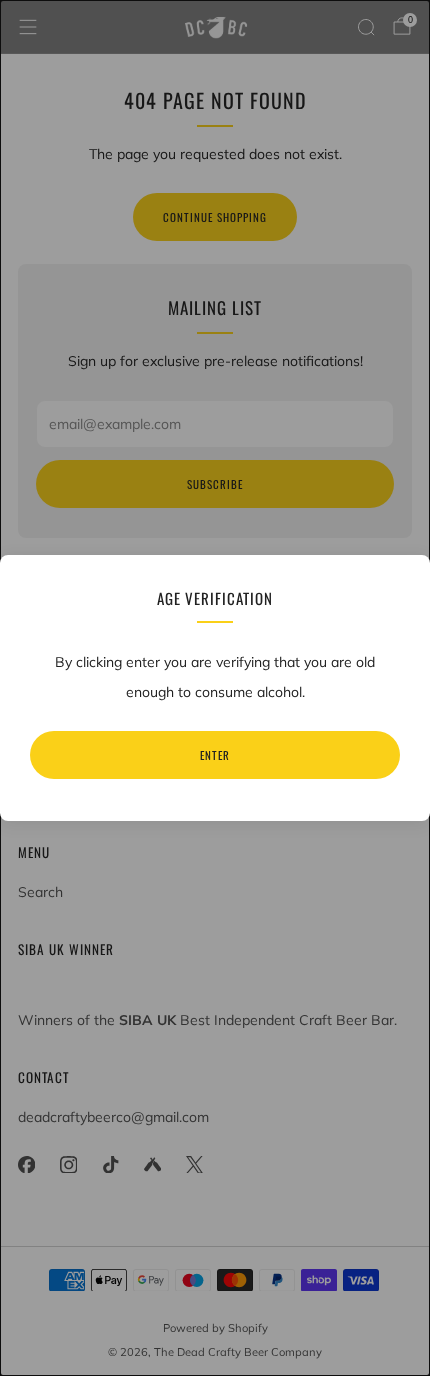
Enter (215, 755)
